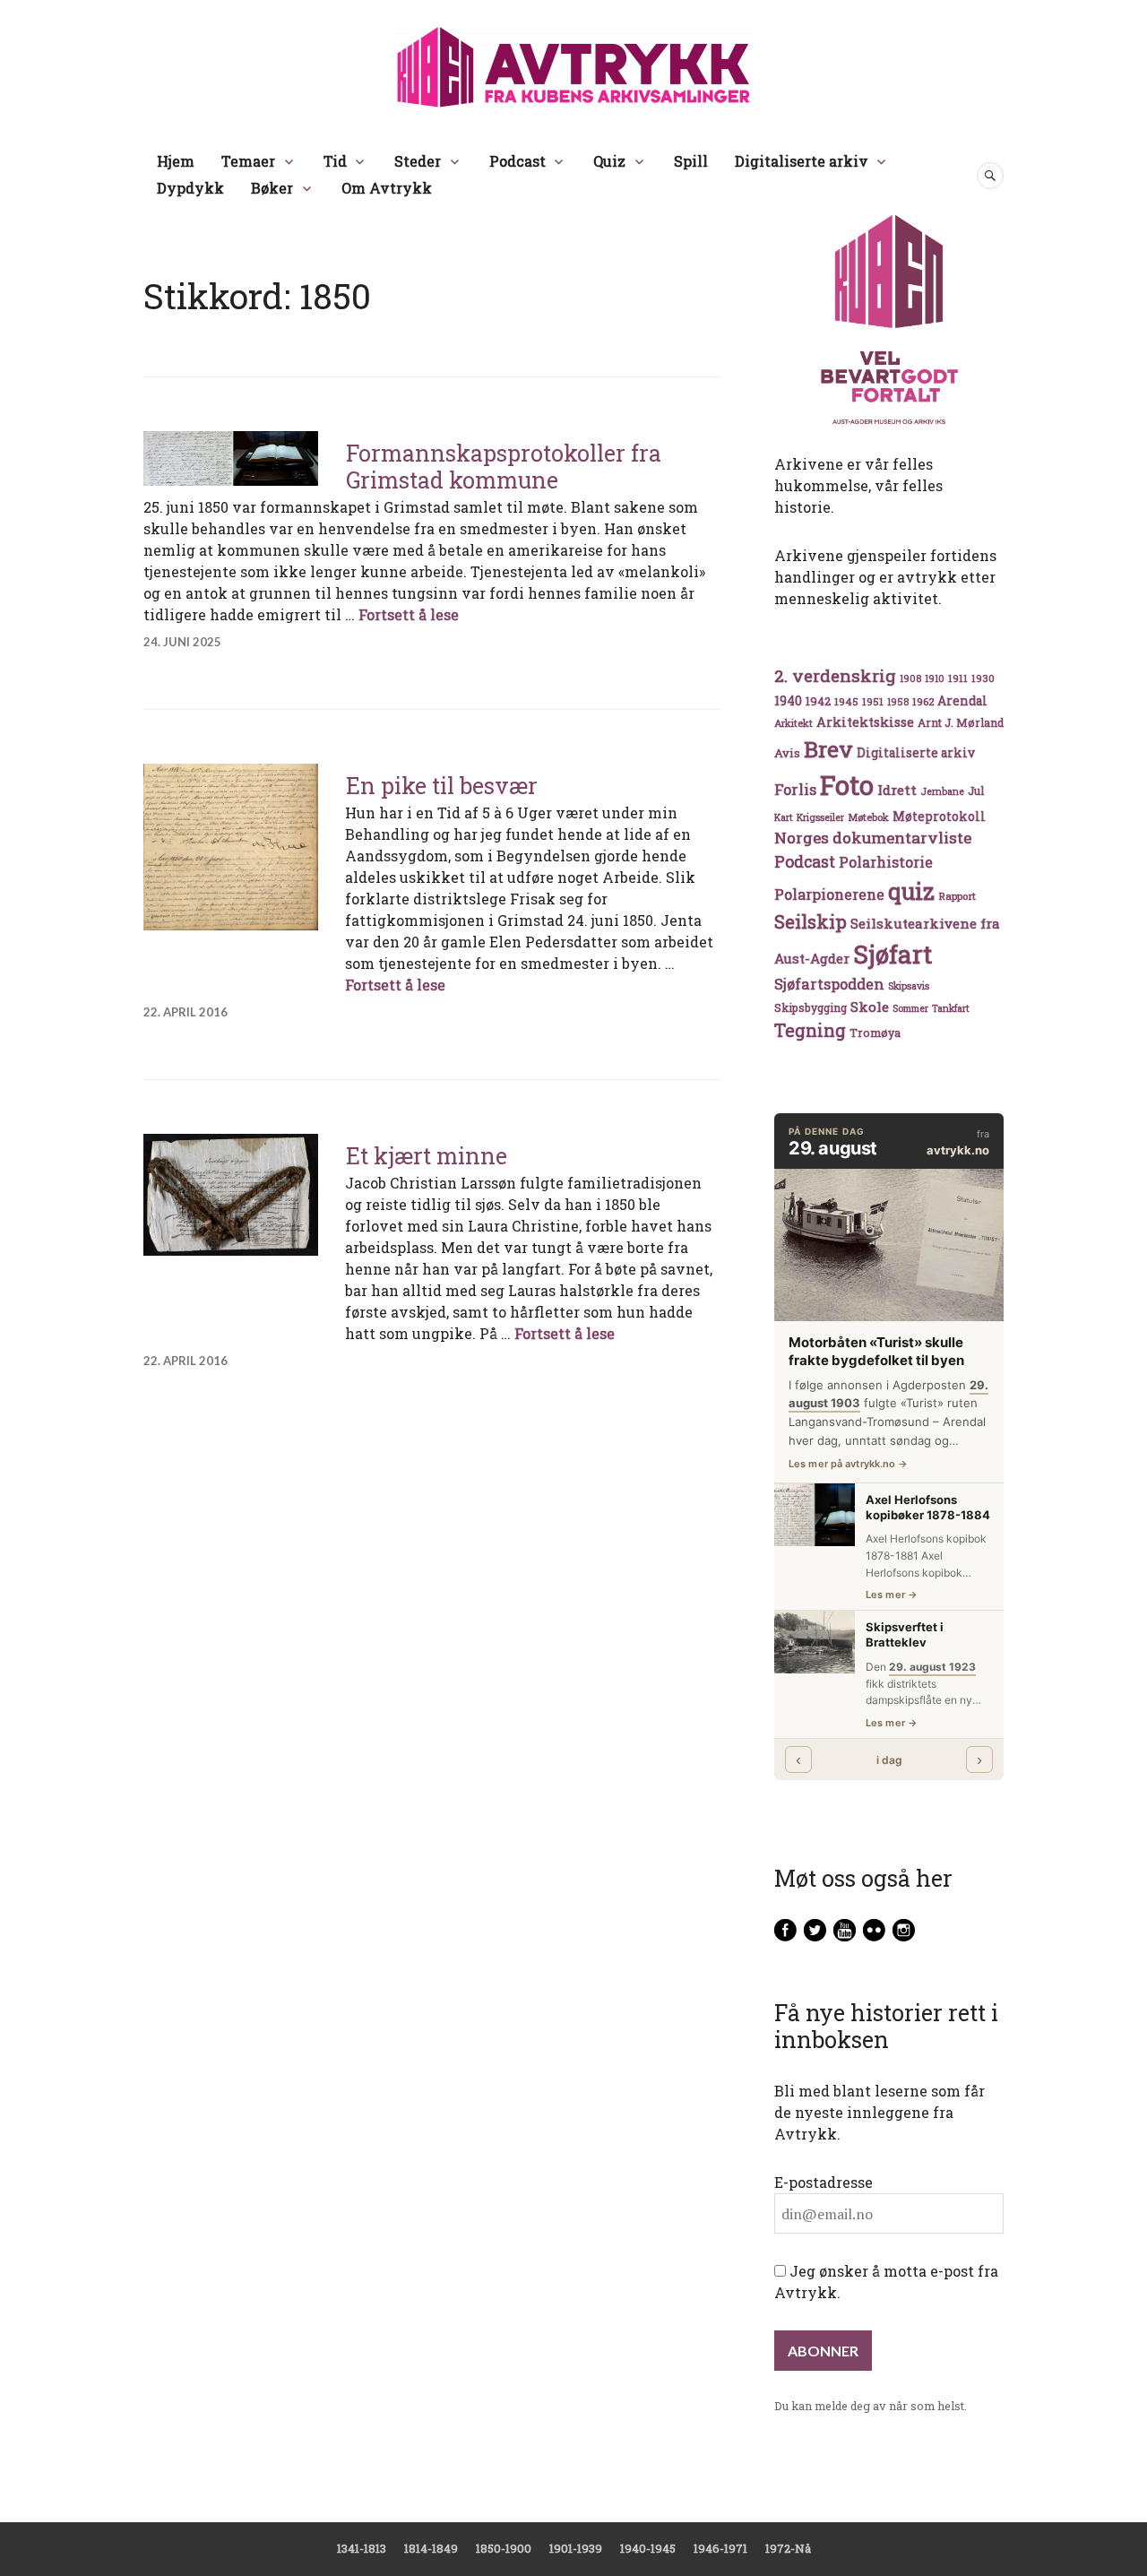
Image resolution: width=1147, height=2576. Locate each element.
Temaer (248, 161)
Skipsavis (909, 986)
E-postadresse (824, 2182)
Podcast (517, 161)
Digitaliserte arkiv (802, 161)
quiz (911, 891)
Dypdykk (190, 188)
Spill (691, 161)
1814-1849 (431, 2548)
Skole (870, 1007)
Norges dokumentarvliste (873, 838)
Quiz (609, 161)
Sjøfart (893, 954)
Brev (828, 749)
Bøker (272, 188)
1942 (818, 700)
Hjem (176, 161)
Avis (787, 753)
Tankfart (951, 1008)
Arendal (962, 701)
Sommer (910, 1008)
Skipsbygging (811, 1007)
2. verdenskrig (835, 675)
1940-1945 (648, 2548)
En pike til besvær (442, 786)
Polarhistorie (886, 862)
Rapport (957, 896)
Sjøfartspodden (829, 984)
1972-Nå (788, 2548)
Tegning (810, 1030)
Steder (418, 161)
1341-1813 (362, 2548)
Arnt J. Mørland (961, 722)
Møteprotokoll (939, 817)
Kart (784, 817)
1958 (898, 702)
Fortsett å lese (409, 614)
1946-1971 (720, 2548)
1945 (846, 701)
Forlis (795, 789)
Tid (335, 161)
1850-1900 (504, 2548)
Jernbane (942, 791)
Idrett (897, 790)
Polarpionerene (829, 894)
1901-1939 (576, 2548)
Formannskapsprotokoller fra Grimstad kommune (504, 467)
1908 (910, 679)
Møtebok (868, 817)
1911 (958, 678)
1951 (873, 701)
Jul (976, 791)
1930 (983, 678)
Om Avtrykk (387, 188)
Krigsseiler (820, 817)
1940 (788, 700)
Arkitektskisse (865, 722)
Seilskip (811, 921)
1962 (923, 701)
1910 (935, 679)
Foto (847, 785)
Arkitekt (793, 723)
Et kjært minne (427, 1156)
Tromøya (875, 1033)
